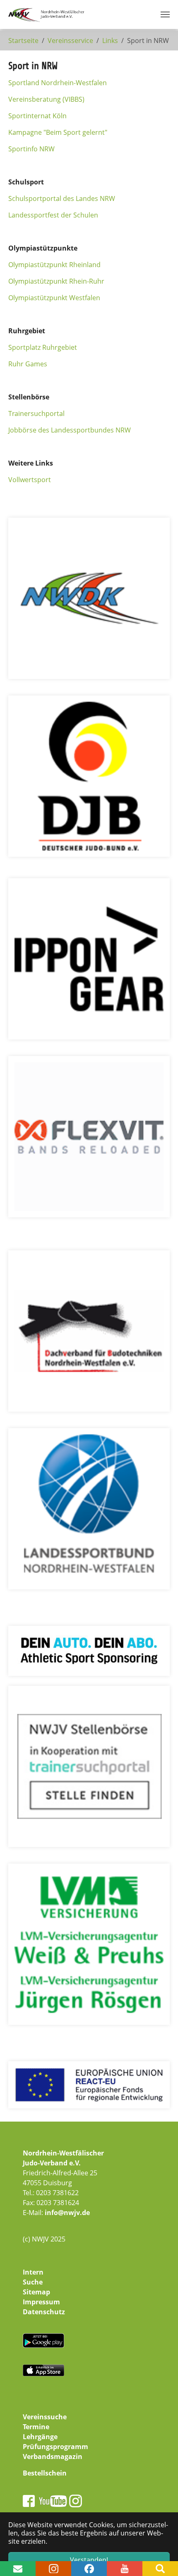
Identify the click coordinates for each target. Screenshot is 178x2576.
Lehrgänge (40, 2437)
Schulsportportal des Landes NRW (62, 198)
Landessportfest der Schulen (53, 215)
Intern (33, 2272)
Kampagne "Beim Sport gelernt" (58, 132)
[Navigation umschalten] (165, 14)
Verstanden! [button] (89, 2560)
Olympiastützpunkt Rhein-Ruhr (56, 281)
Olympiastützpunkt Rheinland (54, 265)
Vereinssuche (45, 2417)
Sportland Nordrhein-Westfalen (58, 83)
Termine (36, 2427)
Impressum (41, 2302)
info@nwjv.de (67, 2213)
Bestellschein (45, 2473)
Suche (33, 2282)
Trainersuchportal (36, 413)
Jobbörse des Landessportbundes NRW (70, 430)
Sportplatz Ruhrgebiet (43, 347)
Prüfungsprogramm (55, 2447)
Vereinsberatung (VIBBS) (46, 99)
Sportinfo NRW (31, 149)
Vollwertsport (30, 480)
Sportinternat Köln (37, 116)
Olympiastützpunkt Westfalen (54, 298)
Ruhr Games (28, 364)
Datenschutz (44, 2312)
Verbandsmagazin (53, 2457)
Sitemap (36, 2292)
